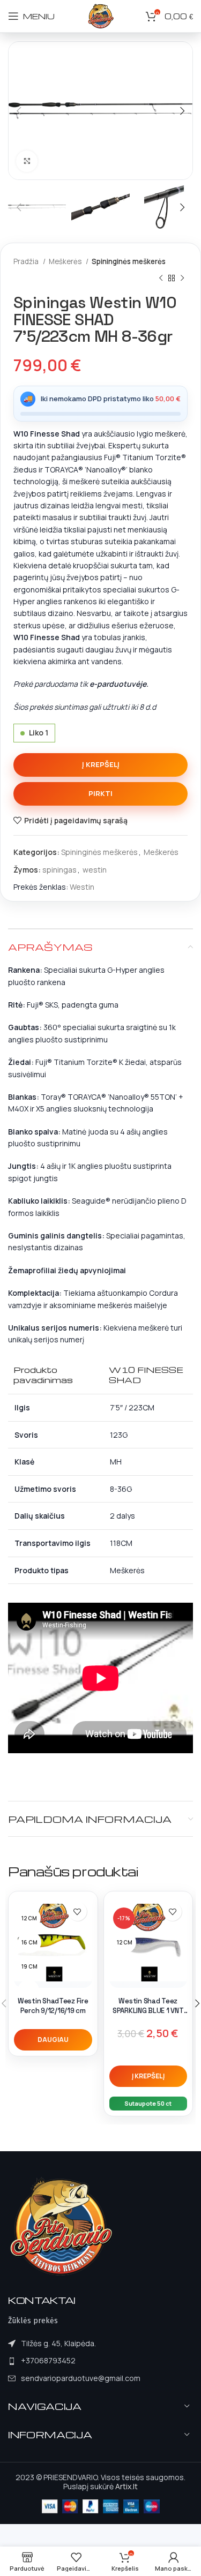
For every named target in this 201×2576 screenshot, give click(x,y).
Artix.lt (126, 2486)
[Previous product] (161, 278)
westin (95, 870)
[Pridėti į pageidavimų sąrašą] (77, 1912)
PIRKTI (100, 793)
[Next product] (182, 278)
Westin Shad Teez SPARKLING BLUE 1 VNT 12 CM (148, 2010)
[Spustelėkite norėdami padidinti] (27, 161)
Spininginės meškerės (129, 261)
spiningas (59, 870)
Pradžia (27, 261)
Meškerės (66, 261)
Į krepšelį (101, 764)
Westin (82, 887)
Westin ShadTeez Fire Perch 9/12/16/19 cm (53, 2006)
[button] (148, 2076)
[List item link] (74, 2361)
